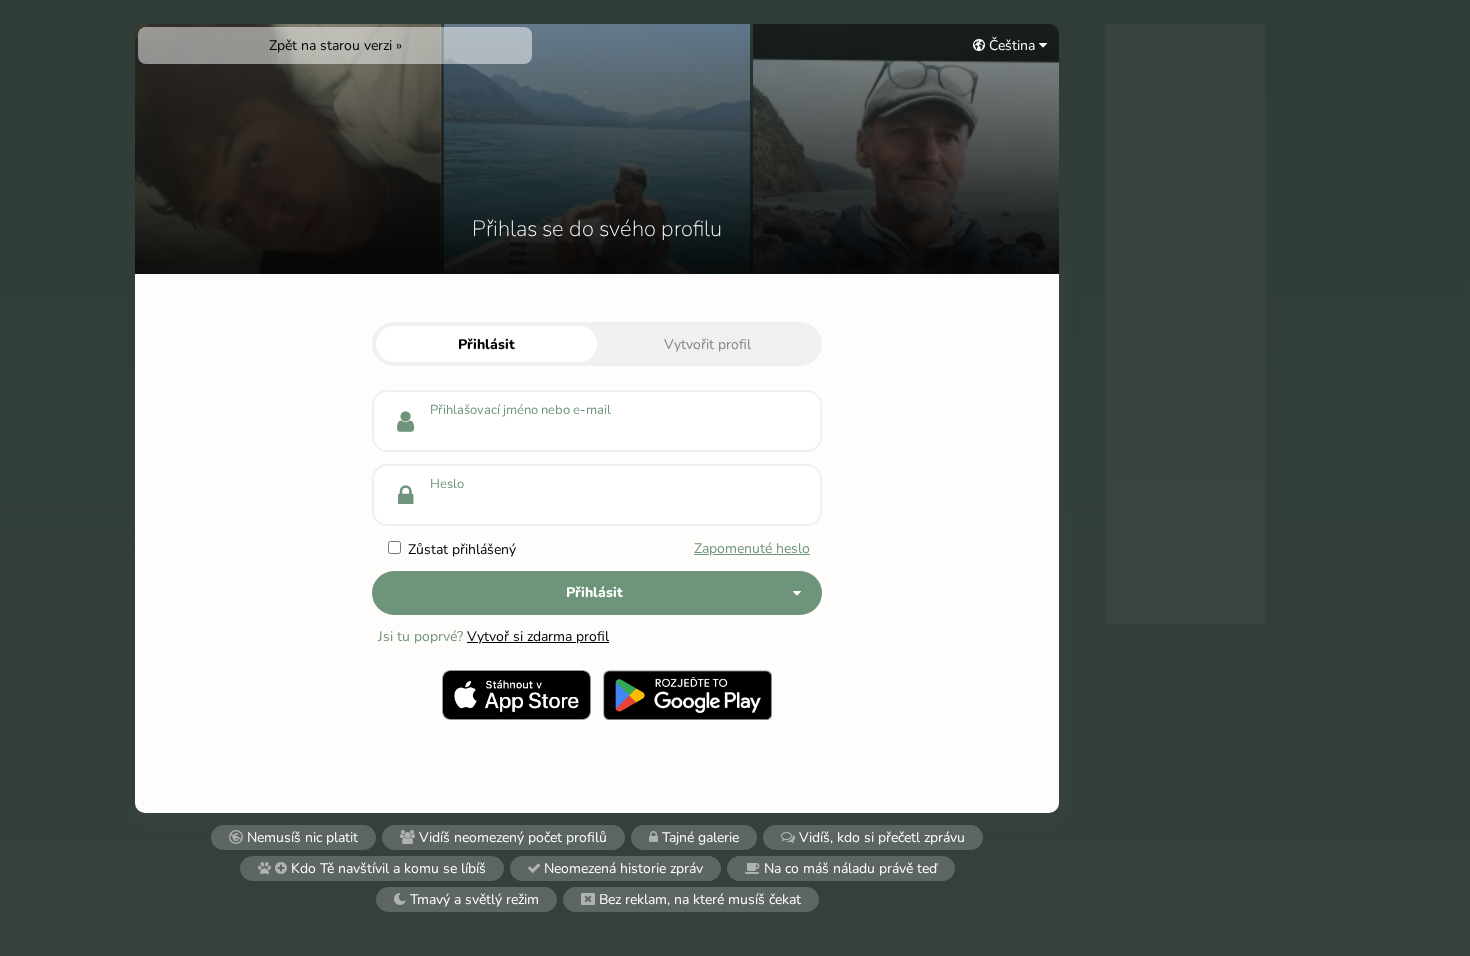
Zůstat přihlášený (460, 549)
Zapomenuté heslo (752, 548)
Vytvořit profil (707, 344)
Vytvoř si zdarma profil (538, 636)
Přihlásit (486, 344)
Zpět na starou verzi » (335, 45)
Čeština (1012, 45)
